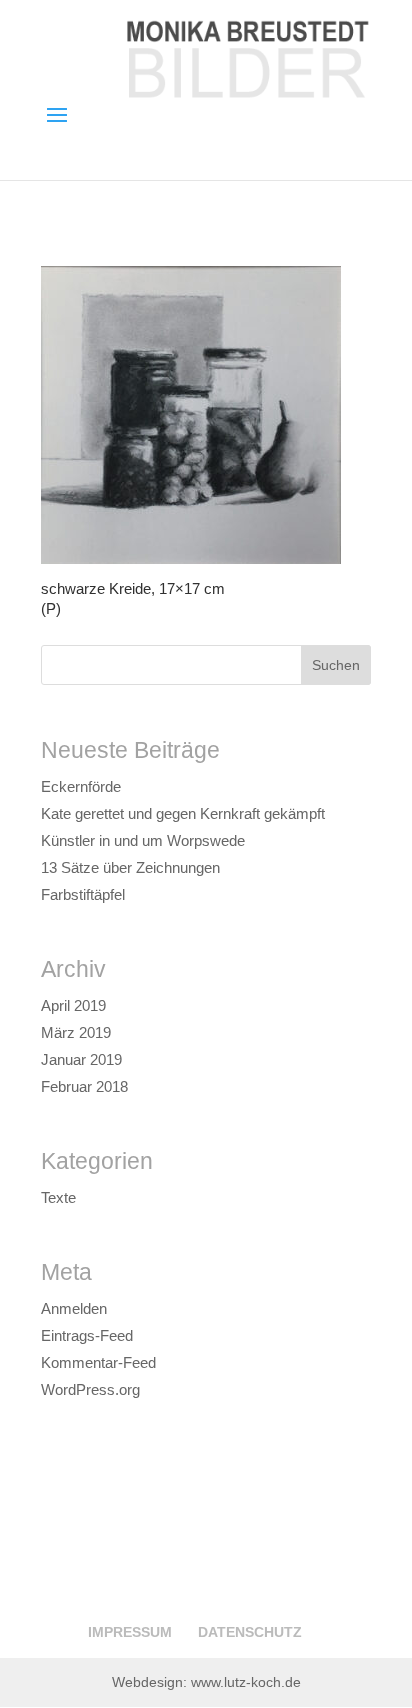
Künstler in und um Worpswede (143, 840)
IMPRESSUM (130, 1632)
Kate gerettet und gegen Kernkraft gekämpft (183, 813)
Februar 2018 (84, 1086)
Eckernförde (81, 786)
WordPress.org (90, 1389)
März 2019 (76, 1032)
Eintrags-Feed (87, 1335)
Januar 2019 (81, 1059)
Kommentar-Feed (98, 1362)
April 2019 (73, 1005)
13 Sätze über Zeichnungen (130, 867)
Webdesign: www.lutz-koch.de (206, 1682)
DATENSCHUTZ (250, 1632)
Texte (58, 1197)
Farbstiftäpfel (83, 894)
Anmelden (74, 1308)
